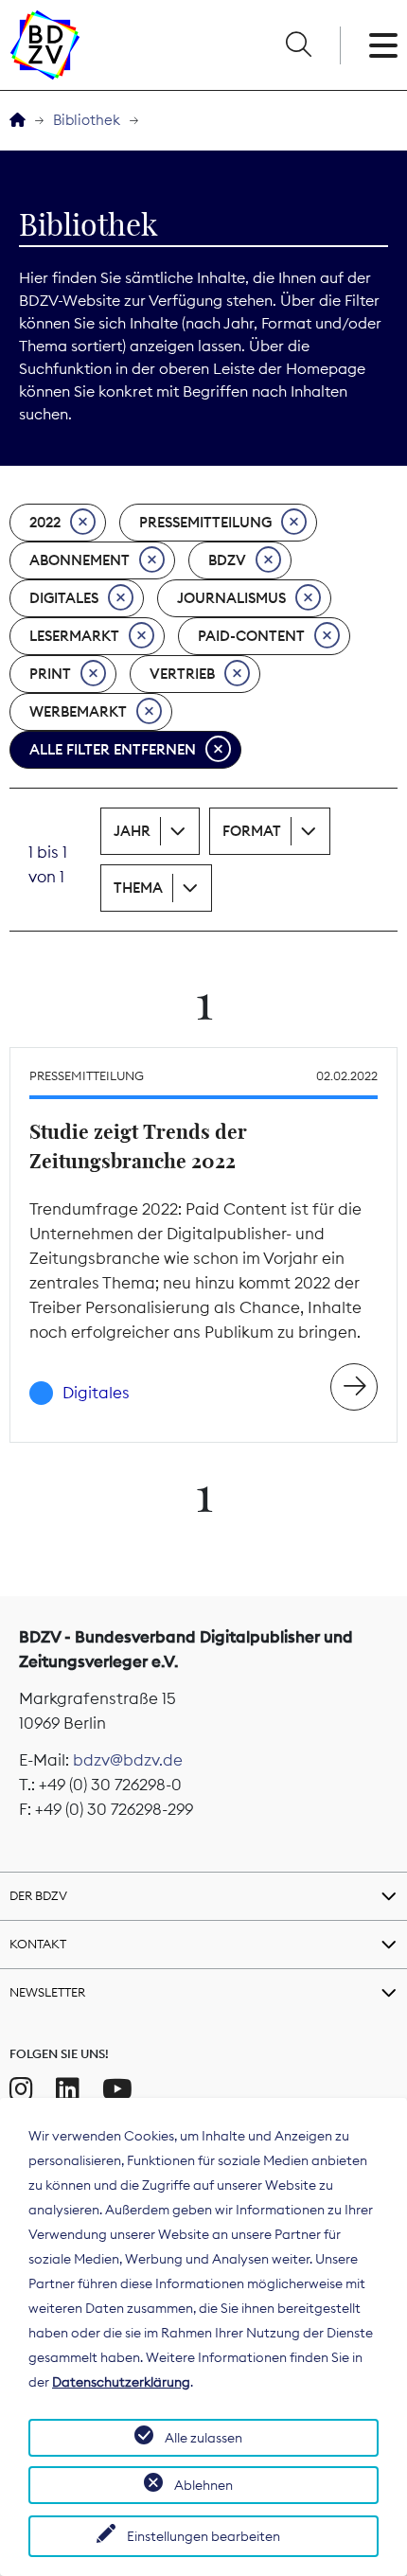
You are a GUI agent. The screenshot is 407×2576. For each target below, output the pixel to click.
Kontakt (38, 1944)
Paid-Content (251, 636)
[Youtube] (117, 2089)
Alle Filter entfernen (113, 749)
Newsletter (47, 1992)
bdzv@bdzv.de (128, 1760)
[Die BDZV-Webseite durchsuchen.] (298, 45)
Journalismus (231, 598)
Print (50, 674)
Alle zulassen (203, 2438)
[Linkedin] (68, 2089)
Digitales (64, 598)
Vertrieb (182, 674)
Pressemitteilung (205, 522)
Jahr (132, 831)
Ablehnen (203, 2485)
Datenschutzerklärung (121, 2382)
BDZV (227, 560)
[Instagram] (21, 2089)
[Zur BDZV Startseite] (18, 121)
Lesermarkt (74, 636)
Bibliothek (87, 120)
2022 (45, 522)
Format (252, 831)
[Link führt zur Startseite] (45, 45)
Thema (138, 888)
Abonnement (80, 560)
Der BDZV (38, 1895)
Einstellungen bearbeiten (203, 2536)
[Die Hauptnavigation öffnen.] (383, 45)
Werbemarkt (78, 711)
